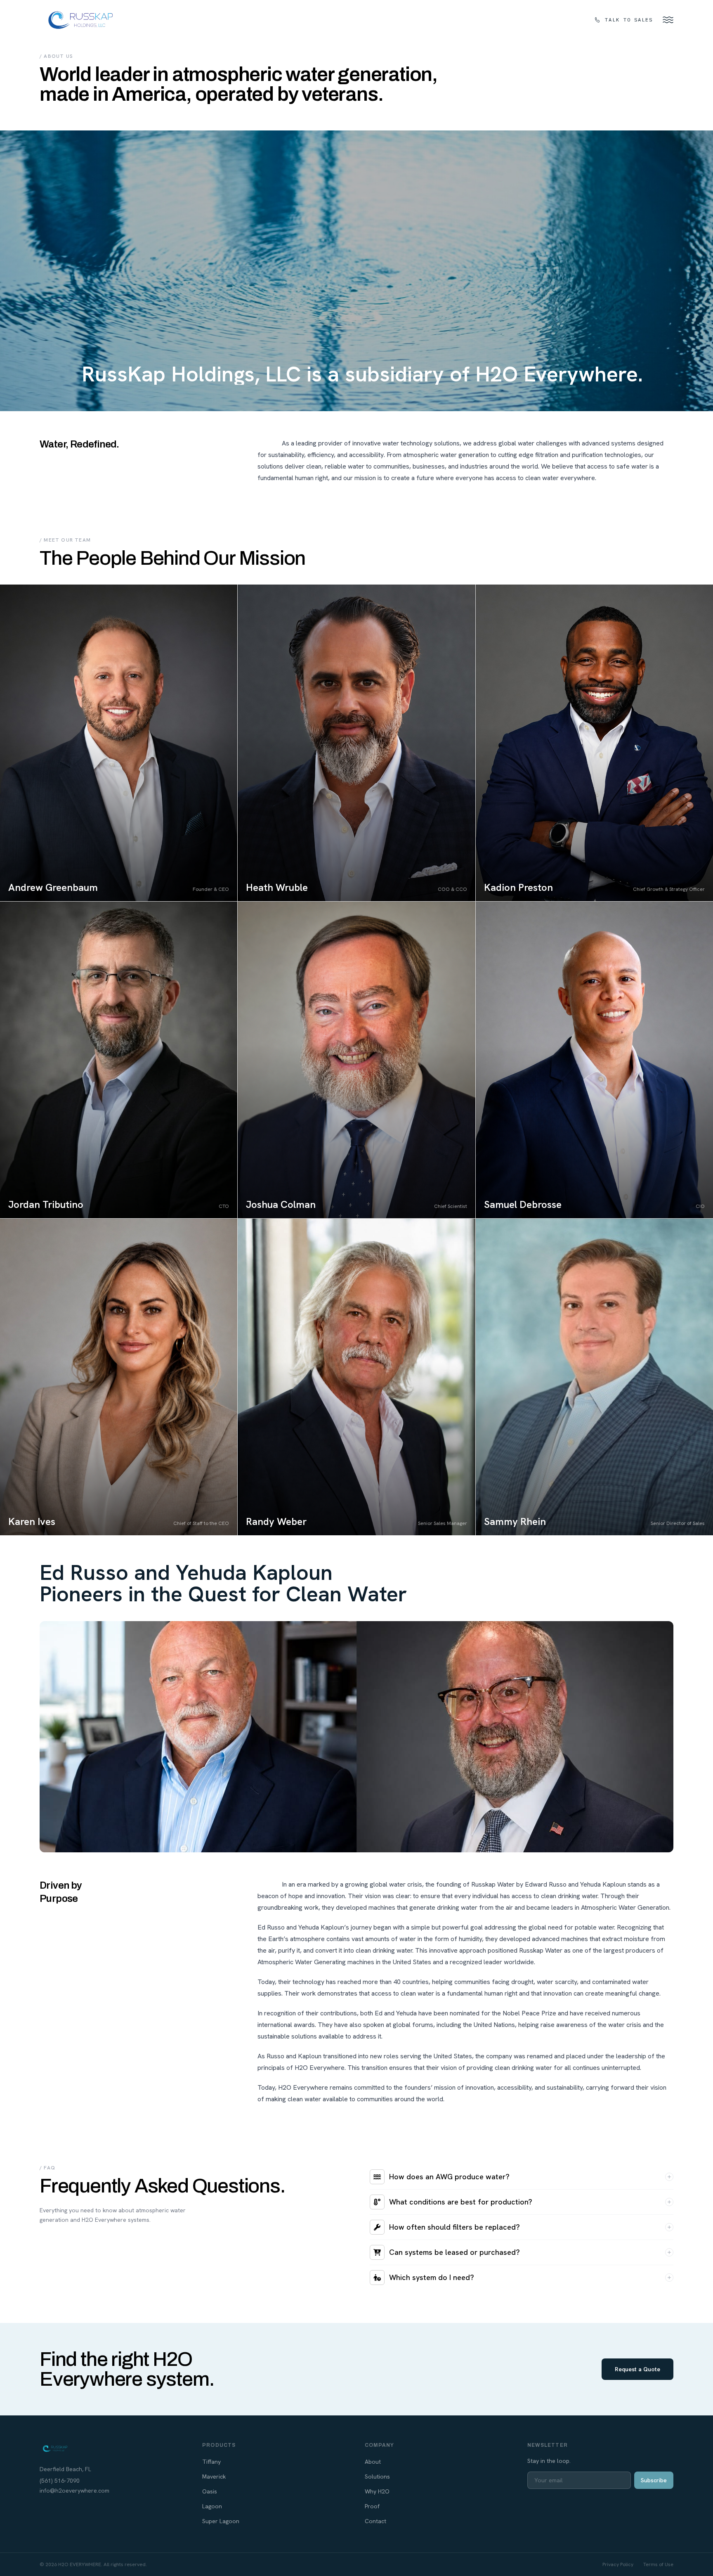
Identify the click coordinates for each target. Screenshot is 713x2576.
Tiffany (211, 2462)
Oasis (210, 2491)
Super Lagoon (221, 2521)
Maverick (214, 2477)
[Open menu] (668, 20)
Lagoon (212, 2506)
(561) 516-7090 (60, 2481)
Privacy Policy (618, 2564)
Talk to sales (629, 20)
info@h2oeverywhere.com (74, 2491)
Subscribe (654, 2480)
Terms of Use (658, 2564)
